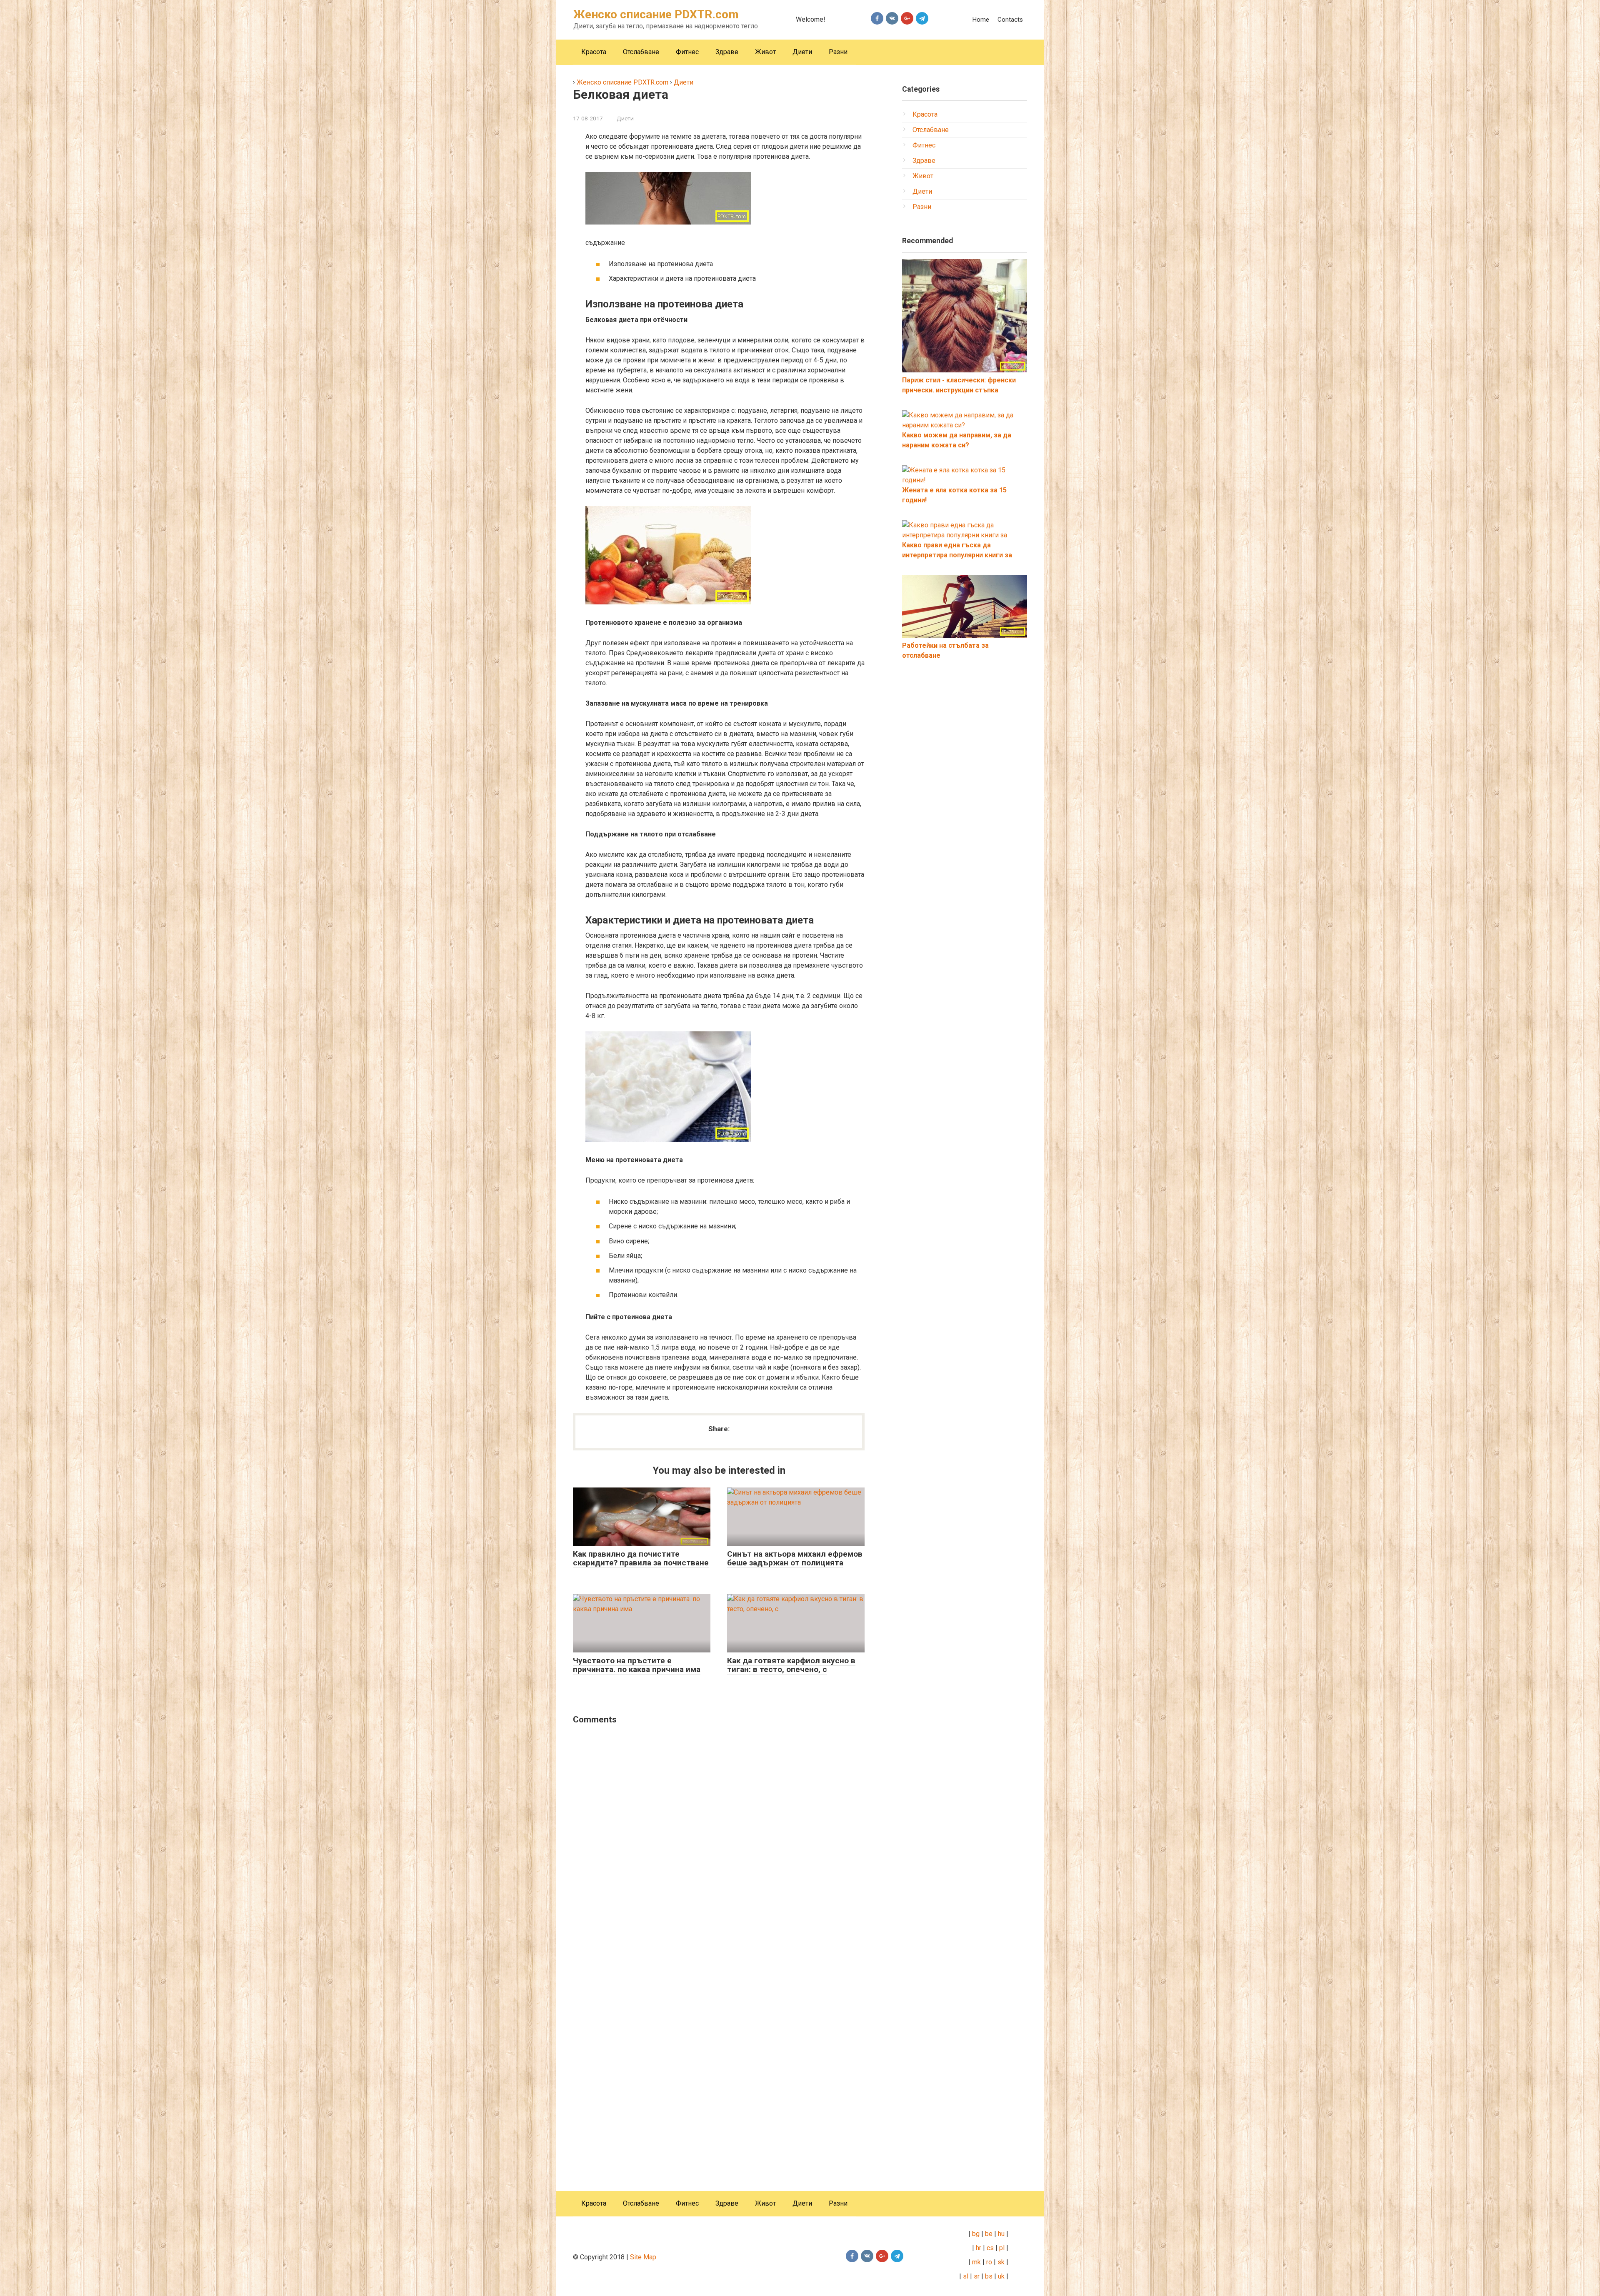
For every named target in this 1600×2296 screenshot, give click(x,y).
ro (989, 2262)
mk (976, 2262)
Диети (802, 52)
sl (965, 2276)
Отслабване (641, 52)
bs (989, 2276)
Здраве (727, 52)
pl (1002, 2248)
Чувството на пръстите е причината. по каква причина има (637, 1665)
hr (979, 2248)
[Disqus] (719, 1839)
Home (981, 20)
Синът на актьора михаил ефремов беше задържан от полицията (795, 1558)
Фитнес (687, 52)
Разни (838, 52)
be (989, 2234)
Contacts (1010, 20)
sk (1001, 2262)
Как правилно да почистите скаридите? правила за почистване (641, 1558)
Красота (594, 52)
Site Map (643, 2257)
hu (1002, 2234)
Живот (765, 52)
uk (1002, 2276)
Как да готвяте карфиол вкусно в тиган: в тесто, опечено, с (791, 1665)
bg (975, 2234)
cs (990, 2248)
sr (977, 2276)
